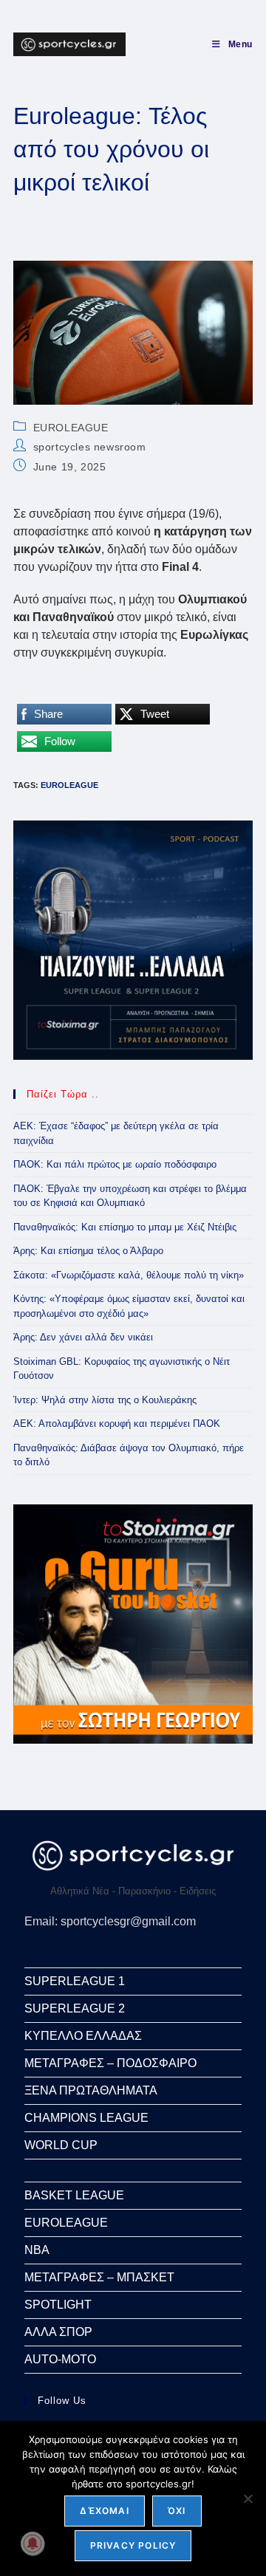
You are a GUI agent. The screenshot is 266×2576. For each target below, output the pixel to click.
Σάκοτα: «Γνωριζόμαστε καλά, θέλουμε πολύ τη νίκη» (129, 1275)
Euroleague (69, 785)
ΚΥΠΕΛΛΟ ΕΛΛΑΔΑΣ (83, 2036)
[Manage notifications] (33, 2544)
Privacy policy (133, 2545)
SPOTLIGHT (58, 2305)
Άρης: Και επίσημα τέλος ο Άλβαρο (88, 1251)
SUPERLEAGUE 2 (75, 2008)
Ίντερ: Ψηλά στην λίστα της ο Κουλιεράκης (105, 1400)
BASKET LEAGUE (74, 2195)
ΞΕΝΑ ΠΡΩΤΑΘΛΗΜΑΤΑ (91, 2090)
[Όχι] (248, 2498)
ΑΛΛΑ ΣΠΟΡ (58, 2332)
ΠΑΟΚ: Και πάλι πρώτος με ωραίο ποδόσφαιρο (115, 1164)
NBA (37, 2250)
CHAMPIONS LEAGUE (86, 2118)
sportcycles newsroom (90, 447)
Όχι (177, 2511)
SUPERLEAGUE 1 (75, 1981)
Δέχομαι (104, 2511)
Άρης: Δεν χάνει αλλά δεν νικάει (83, 1337)
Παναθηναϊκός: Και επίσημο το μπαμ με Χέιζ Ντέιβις (125, 1227)
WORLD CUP (61, 2145)
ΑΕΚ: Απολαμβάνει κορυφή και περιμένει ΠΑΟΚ (117, 1424)
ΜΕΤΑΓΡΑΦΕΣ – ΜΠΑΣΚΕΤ (99, 2277)
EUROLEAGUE (71, 428)
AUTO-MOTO (60, 2359)
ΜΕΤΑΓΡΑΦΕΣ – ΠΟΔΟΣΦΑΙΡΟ (110, 2063)
